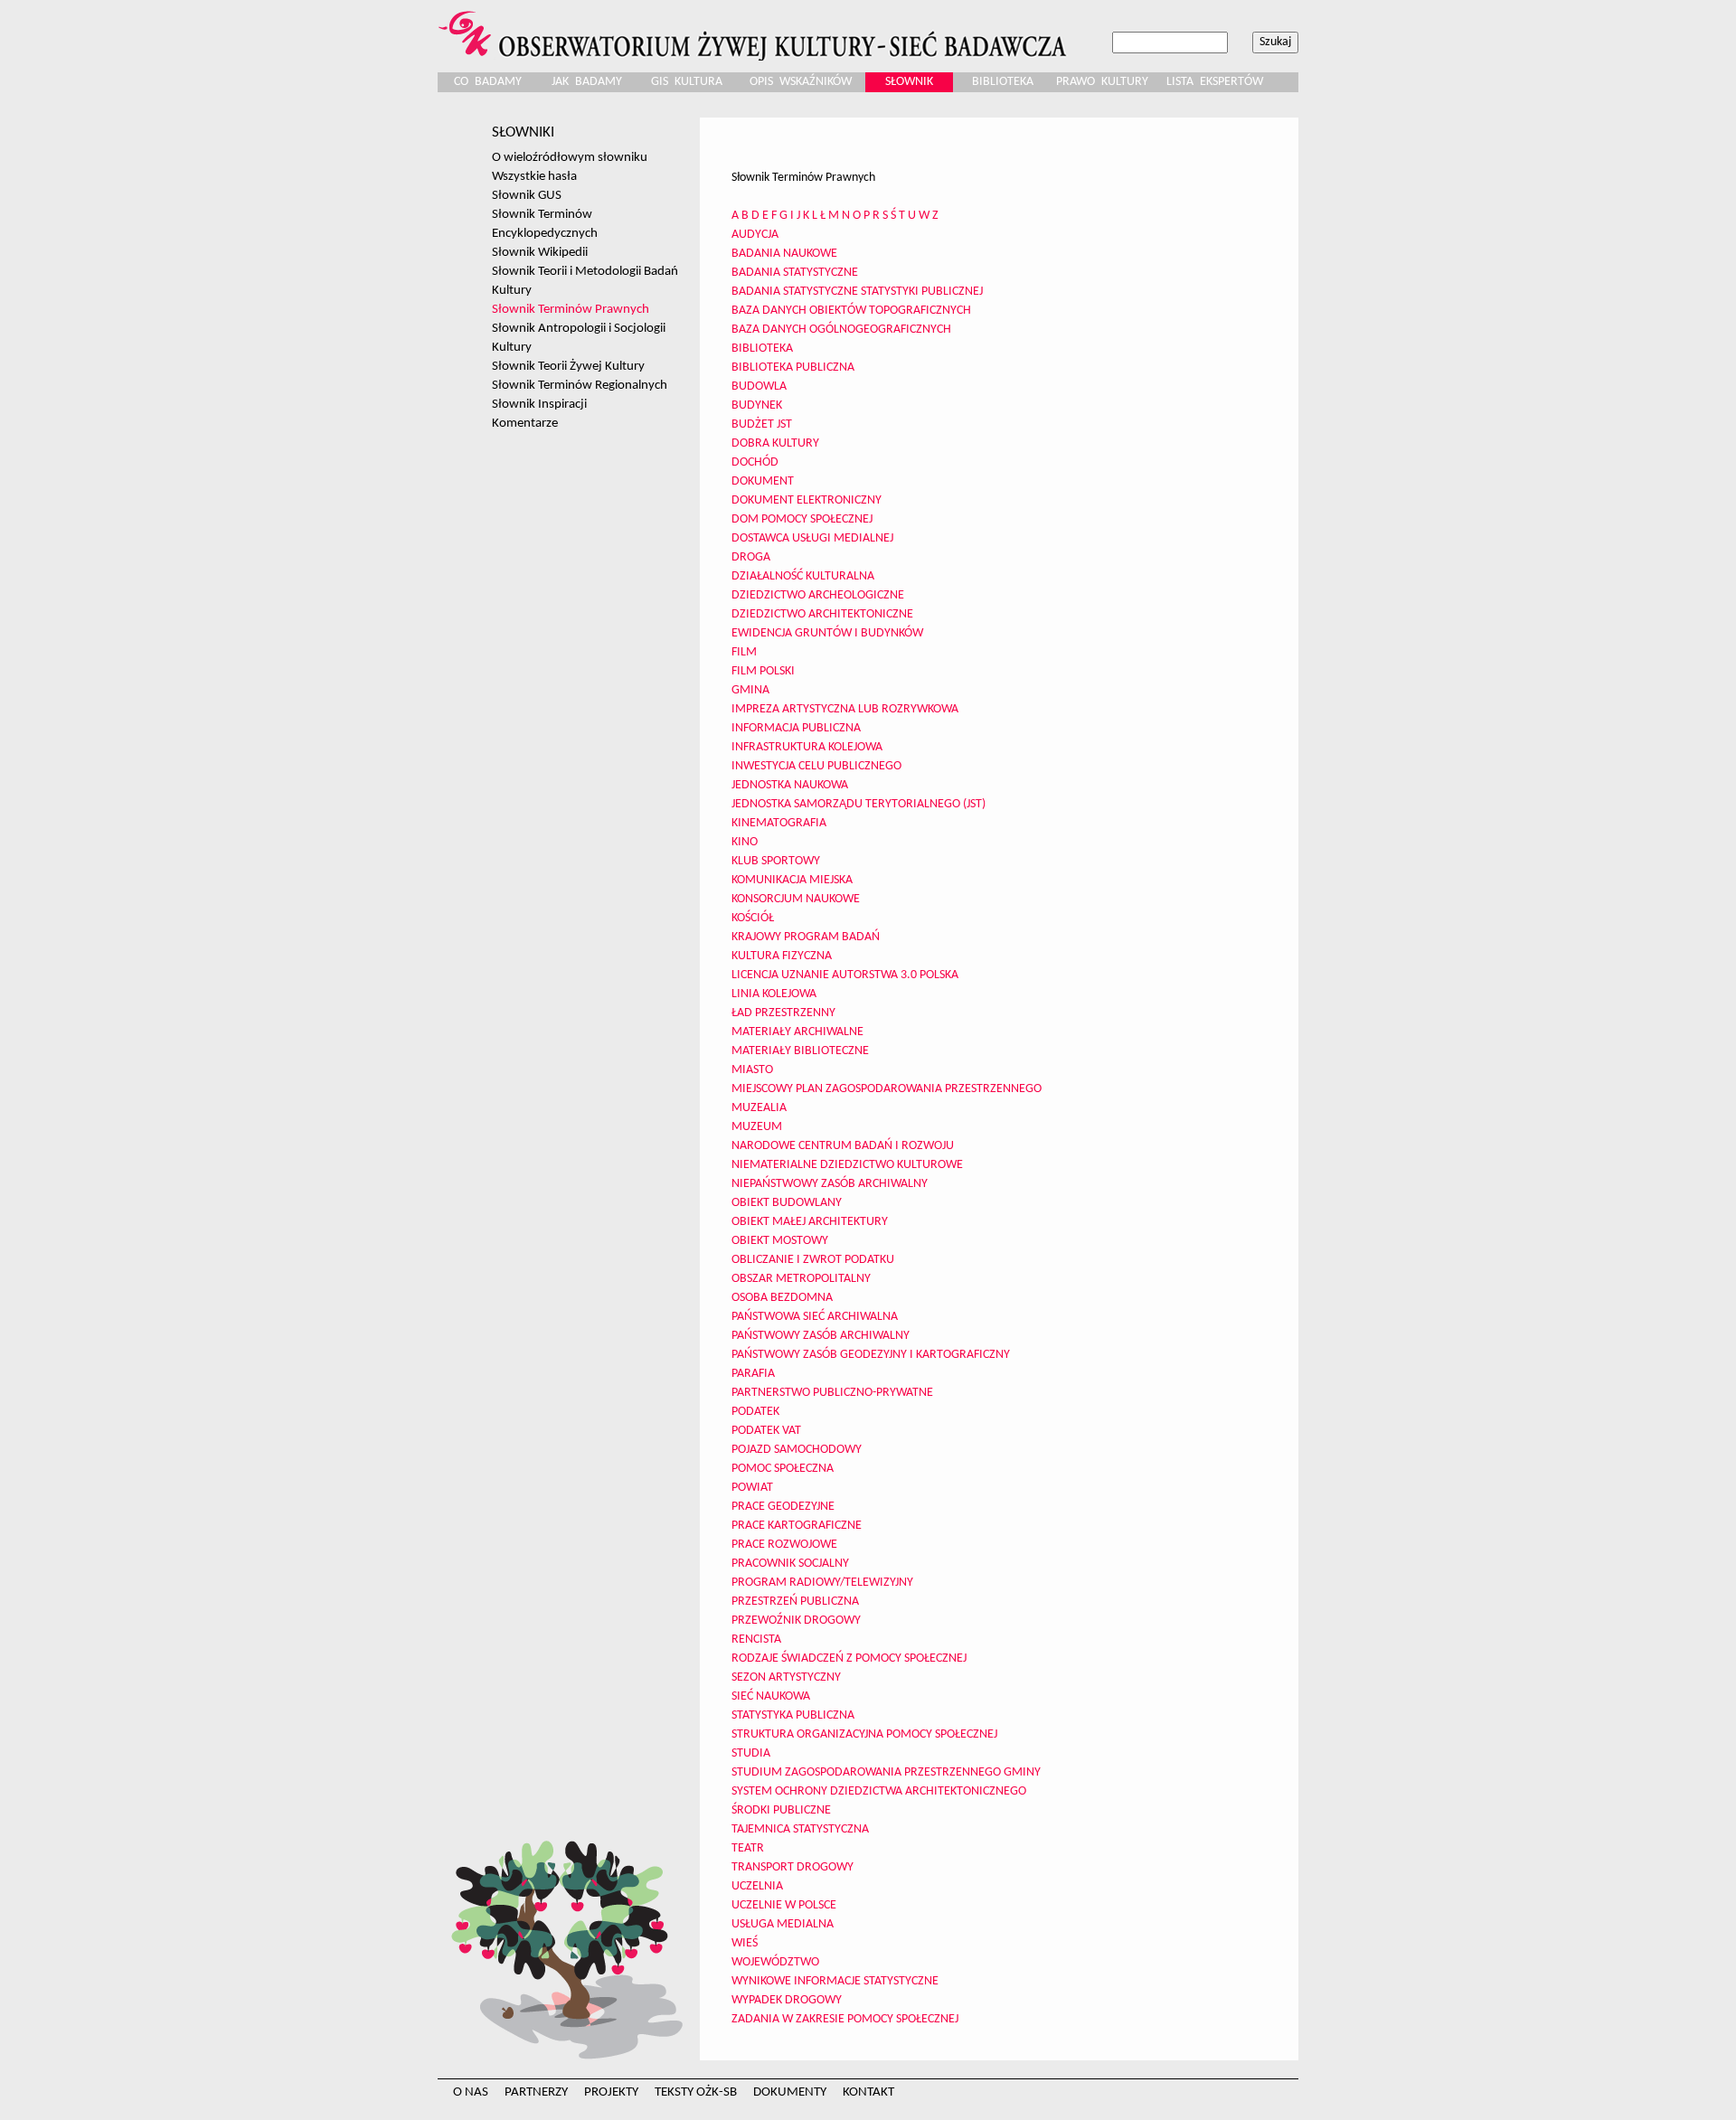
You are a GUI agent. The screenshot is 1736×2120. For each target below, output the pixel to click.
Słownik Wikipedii (540, 252)
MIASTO (752, 1070)
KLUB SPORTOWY (776, 861)
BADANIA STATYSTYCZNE (795, 273)
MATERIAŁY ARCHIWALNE (797, 1032)
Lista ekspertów (1215, 82)
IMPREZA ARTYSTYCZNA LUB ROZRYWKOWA (845, 709)
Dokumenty (790, 2092)
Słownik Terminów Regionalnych (580, 385)
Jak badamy (587, 82)
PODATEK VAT (766, 1431)
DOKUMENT (763, 481)
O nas (471, 2092)
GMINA (750, 690)
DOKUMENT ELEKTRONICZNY (807, 500)
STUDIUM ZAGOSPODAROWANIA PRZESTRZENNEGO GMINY (886, 1772)
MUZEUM (757, 1127)
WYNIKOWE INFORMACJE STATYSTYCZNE (835, 1981)
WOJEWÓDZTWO (775, 1962)
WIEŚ (745, 1943)
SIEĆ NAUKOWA (771, 1696)
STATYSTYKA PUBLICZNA (793, 1715)
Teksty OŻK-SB (696, 2092)
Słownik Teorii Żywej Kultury (568, 366)
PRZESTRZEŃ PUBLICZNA (795, 1602)
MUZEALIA (759, 1108)
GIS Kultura (687, 82)
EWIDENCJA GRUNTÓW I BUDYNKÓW (827, 633)
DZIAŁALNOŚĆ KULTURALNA (803, 576)
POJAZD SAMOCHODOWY (797, 1450)
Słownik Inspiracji (539, 404)
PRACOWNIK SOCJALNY (790, 1564)
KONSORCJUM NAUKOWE (796, 899)
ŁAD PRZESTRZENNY (783, 1013)
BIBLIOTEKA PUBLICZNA (793, 367)
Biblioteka (1003, 82)
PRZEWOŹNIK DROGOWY (796, 1621)
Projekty (611, 2092)
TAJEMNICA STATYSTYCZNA (800, 1829)
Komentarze (525, 423)
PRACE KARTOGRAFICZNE (797, 1526)
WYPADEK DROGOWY (787, 2000)
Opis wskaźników (801, 82)
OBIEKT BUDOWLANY (787, 1203)
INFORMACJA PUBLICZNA (796, 728)
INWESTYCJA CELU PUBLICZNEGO (816, 766)
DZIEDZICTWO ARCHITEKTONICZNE (822, 614)
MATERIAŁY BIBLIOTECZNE (800, 1051)
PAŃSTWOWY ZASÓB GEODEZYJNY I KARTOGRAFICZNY (871, 1355)
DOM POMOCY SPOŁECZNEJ (802, 519)
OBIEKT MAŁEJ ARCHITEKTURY (810, 1222)
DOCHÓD (755, 462)
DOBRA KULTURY (775, 443)
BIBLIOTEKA (762, 349)
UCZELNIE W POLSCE (784, 1905)
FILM (744, 652)
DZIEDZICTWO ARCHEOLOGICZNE (818, 595)
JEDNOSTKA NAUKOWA (790, 785)
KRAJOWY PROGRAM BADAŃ (806, 937)
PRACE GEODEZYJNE (783, 1507)
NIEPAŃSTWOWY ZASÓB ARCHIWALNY (830, 1184)
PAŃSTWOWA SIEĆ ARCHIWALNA (815, 1317)
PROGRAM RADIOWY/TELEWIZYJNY (822, 1583)
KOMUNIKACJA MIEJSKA (792, 880)
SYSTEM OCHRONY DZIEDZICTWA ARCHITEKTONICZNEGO (879, 1791)
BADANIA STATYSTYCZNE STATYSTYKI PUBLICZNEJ (857, 292)
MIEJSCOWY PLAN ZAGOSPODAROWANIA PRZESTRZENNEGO (887, 1089)
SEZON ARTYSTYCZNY (786, 1677)
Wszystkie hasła (534, 176)
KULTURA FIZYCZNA (782, 956)
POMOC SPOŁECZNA (783, 1469)
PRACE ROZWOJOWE (784, 1545)
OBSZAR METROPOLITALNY (801, 1279)
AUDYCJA (755, 235)
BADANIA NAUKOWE (784, 254)
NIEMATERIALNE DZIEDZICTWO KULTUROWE (847, 1165)
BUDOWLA (759, 386)
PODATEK (755, 1412)
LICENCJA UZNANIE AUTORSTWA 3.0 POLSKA (845, 975)
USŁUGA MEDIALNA (783, 1924)
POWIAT (752, 1488)
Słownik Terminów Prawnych (571, 309)
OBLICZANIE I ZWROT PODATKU (813, 1260)
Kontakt (868, 2092)
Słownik (909, 82)
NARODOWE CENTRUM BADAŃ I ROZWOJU (843, 1146)
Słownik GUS (527, 195)
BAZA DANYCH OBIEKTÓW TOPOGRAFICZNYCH (851, 311)
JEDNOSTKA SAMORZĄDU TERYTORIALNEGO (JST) (859, 804)
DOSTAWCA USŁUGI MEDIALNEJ (812, 538)
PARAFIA (753, 1374)
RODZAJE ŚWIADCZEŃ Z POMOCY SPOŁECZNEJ (849, 1658)
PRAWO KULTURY (1102, 82)
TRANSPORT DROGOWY (793, 1867)
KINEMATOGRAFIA (779, 823)
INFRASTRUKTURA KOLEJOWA (807, 747)
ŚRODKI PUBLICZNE (781, 1810)
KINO (745, 842)
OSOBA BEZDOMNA (782, 1298)
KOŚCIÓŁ (753, 918)
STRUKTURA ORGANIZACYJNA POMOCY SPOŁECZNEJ (864, 1734)
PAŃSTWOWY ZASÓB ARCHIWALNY (821, 1336)
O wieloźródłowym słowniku (570, 157)
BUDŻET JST (762, 424)
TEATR (748, 1848)
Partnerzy (536, 2092)
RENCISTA (756, 1639)
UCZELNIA (757, 1886)
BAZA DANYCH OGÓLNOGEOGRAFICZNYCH (841, 330)
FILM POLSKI (763, 671)
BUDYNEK (757, 405)
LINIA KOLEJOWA (774, 994)
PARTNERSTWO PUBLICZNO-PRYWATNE (832, 1393)
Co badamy (488, 82)
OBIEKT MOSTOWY (780, 1241)
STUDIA (751, 1753)
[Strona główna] (755, 30)
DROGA (751, 557)
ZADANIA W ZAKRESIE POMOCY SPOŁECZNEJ (845, 2019)
